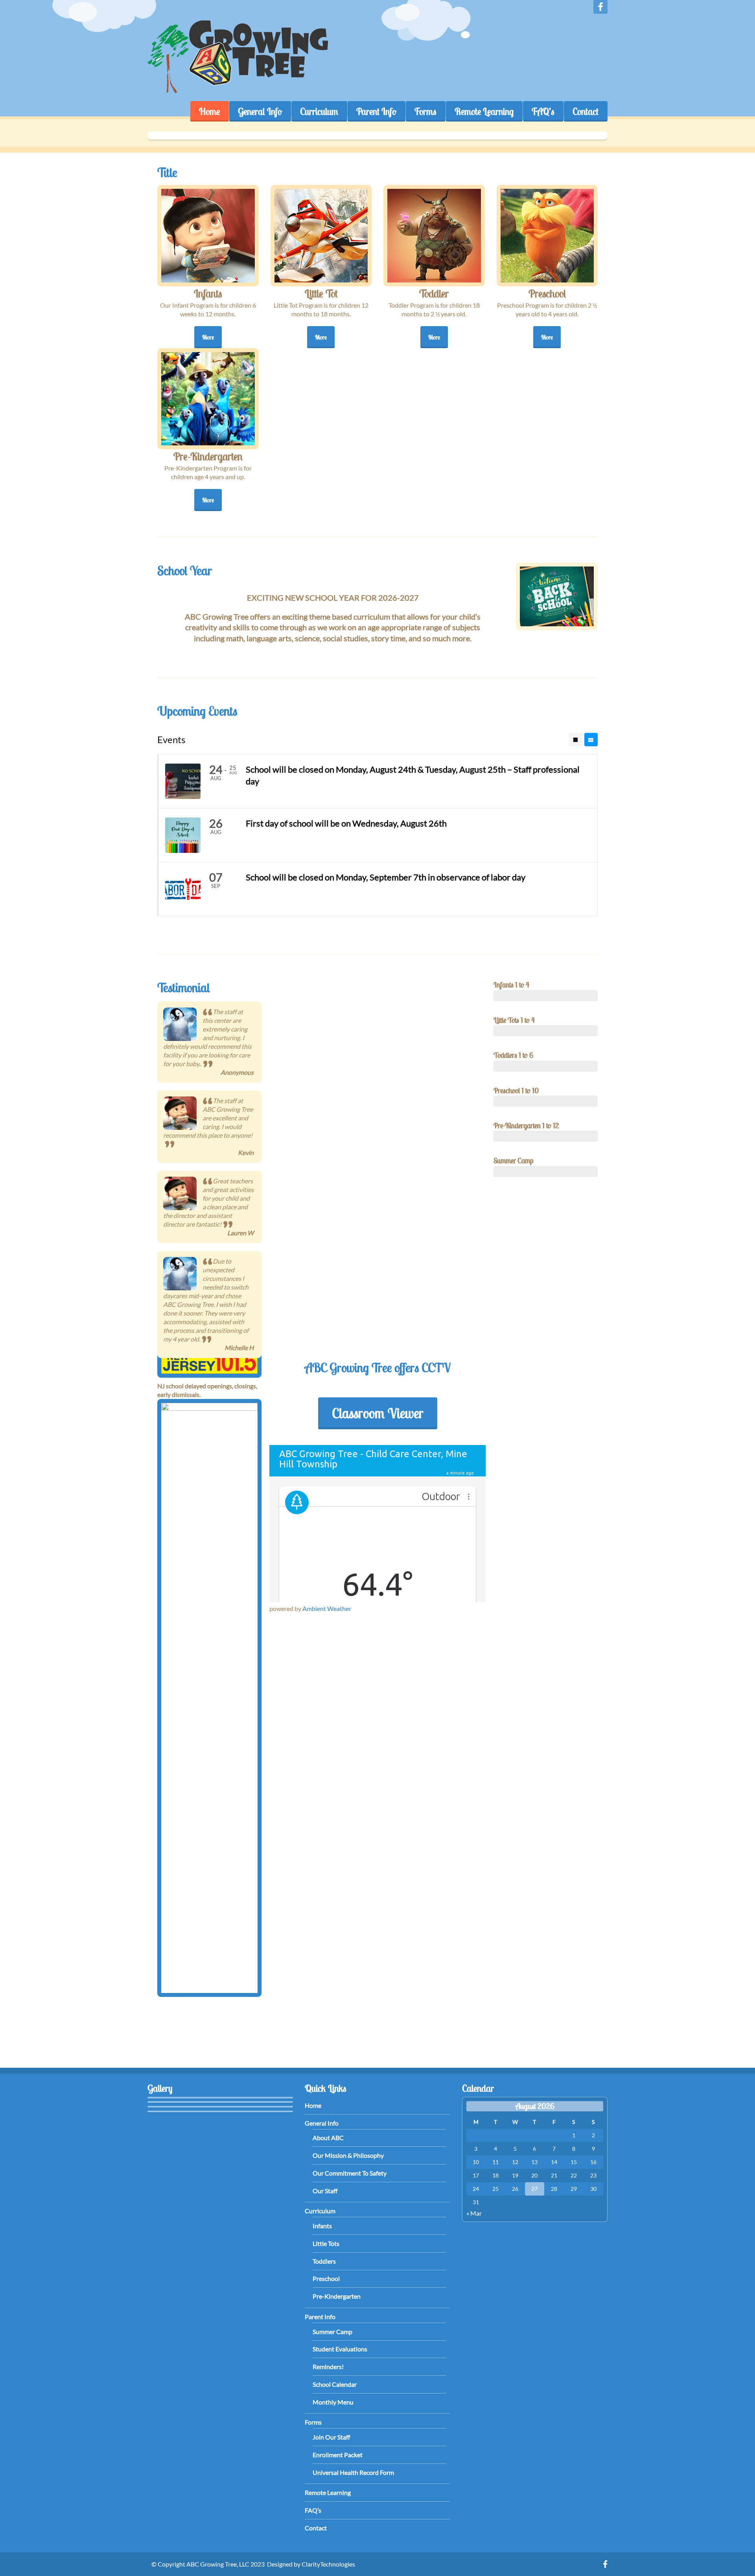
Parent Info (376, 111)
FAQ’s (543, 111)
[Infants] (208, 236)
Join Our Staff (331, 2437)
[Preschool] (547, 236)
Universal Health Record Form (353, 2472)
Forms (425, 111)
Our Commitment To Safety (350, 2173)
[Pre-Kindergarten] (208, 399)
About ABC (328, 2138)
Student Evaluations (340, 2349)
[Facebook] (600, 7)
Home (209, 111)
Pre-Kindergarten (337, 2296)
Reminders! (328, 2367)
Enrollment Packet (338, 2455)
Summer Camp (332, 2332)
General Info (260, 111)
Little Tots (326, 2243)
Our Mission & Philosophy (348, 2155)
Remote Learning (484, 111)
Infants (322, 2226)
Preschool (326, 2278)
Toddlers (324, 2261)
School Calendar (335, 2384)
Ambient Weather (327, 1608)
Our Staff (325, 2191)
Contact (586, 111)
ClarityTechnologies (328, 2564)
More (208, 337)
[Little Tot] (321, 236)
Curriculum (319, 111)
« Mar (474, 2213)
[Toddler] (434, 236)
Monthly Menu (333, 2402)
